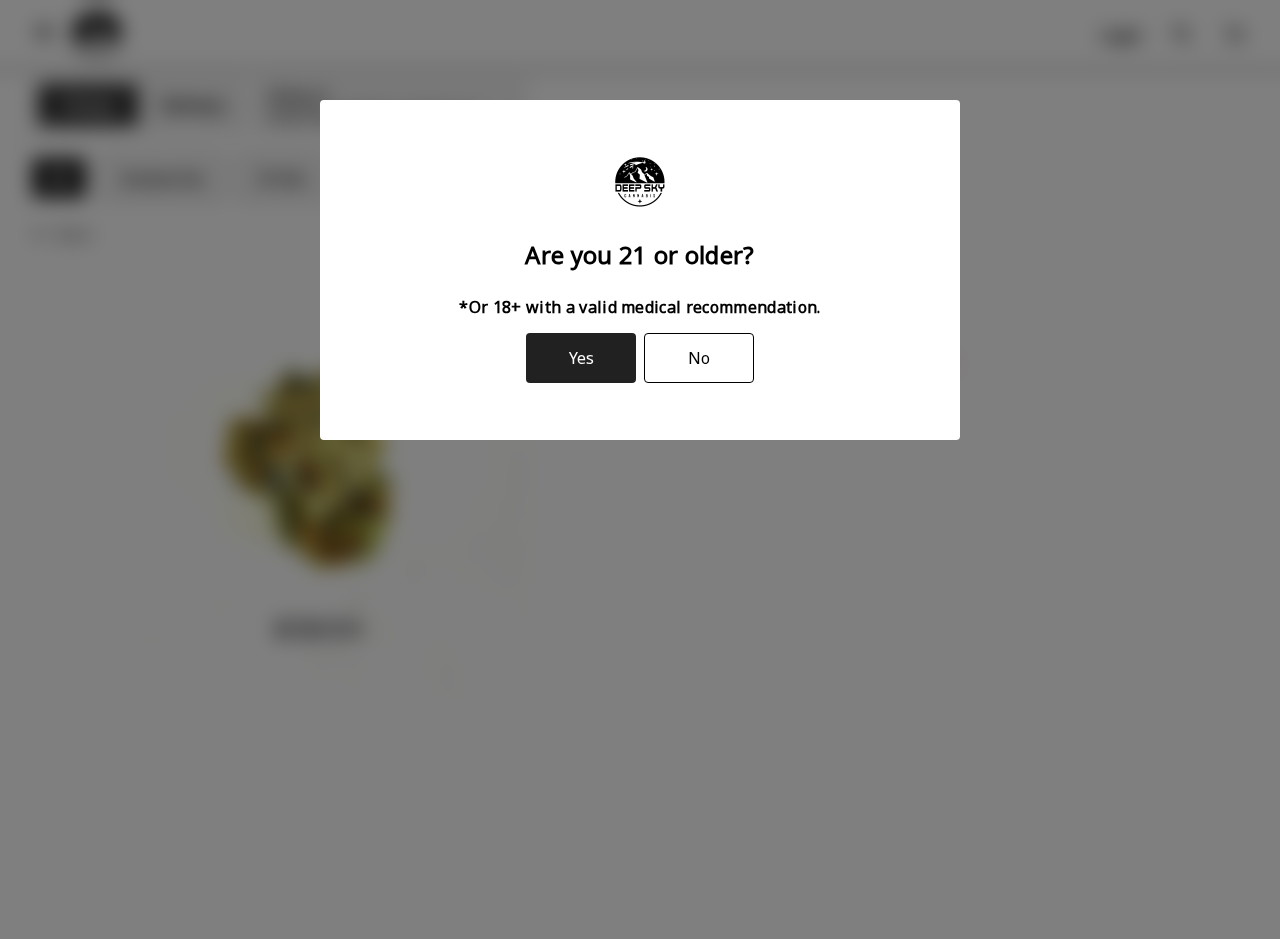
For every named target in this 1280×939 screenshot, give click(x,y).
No (699, 358)
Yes (581, 358)
